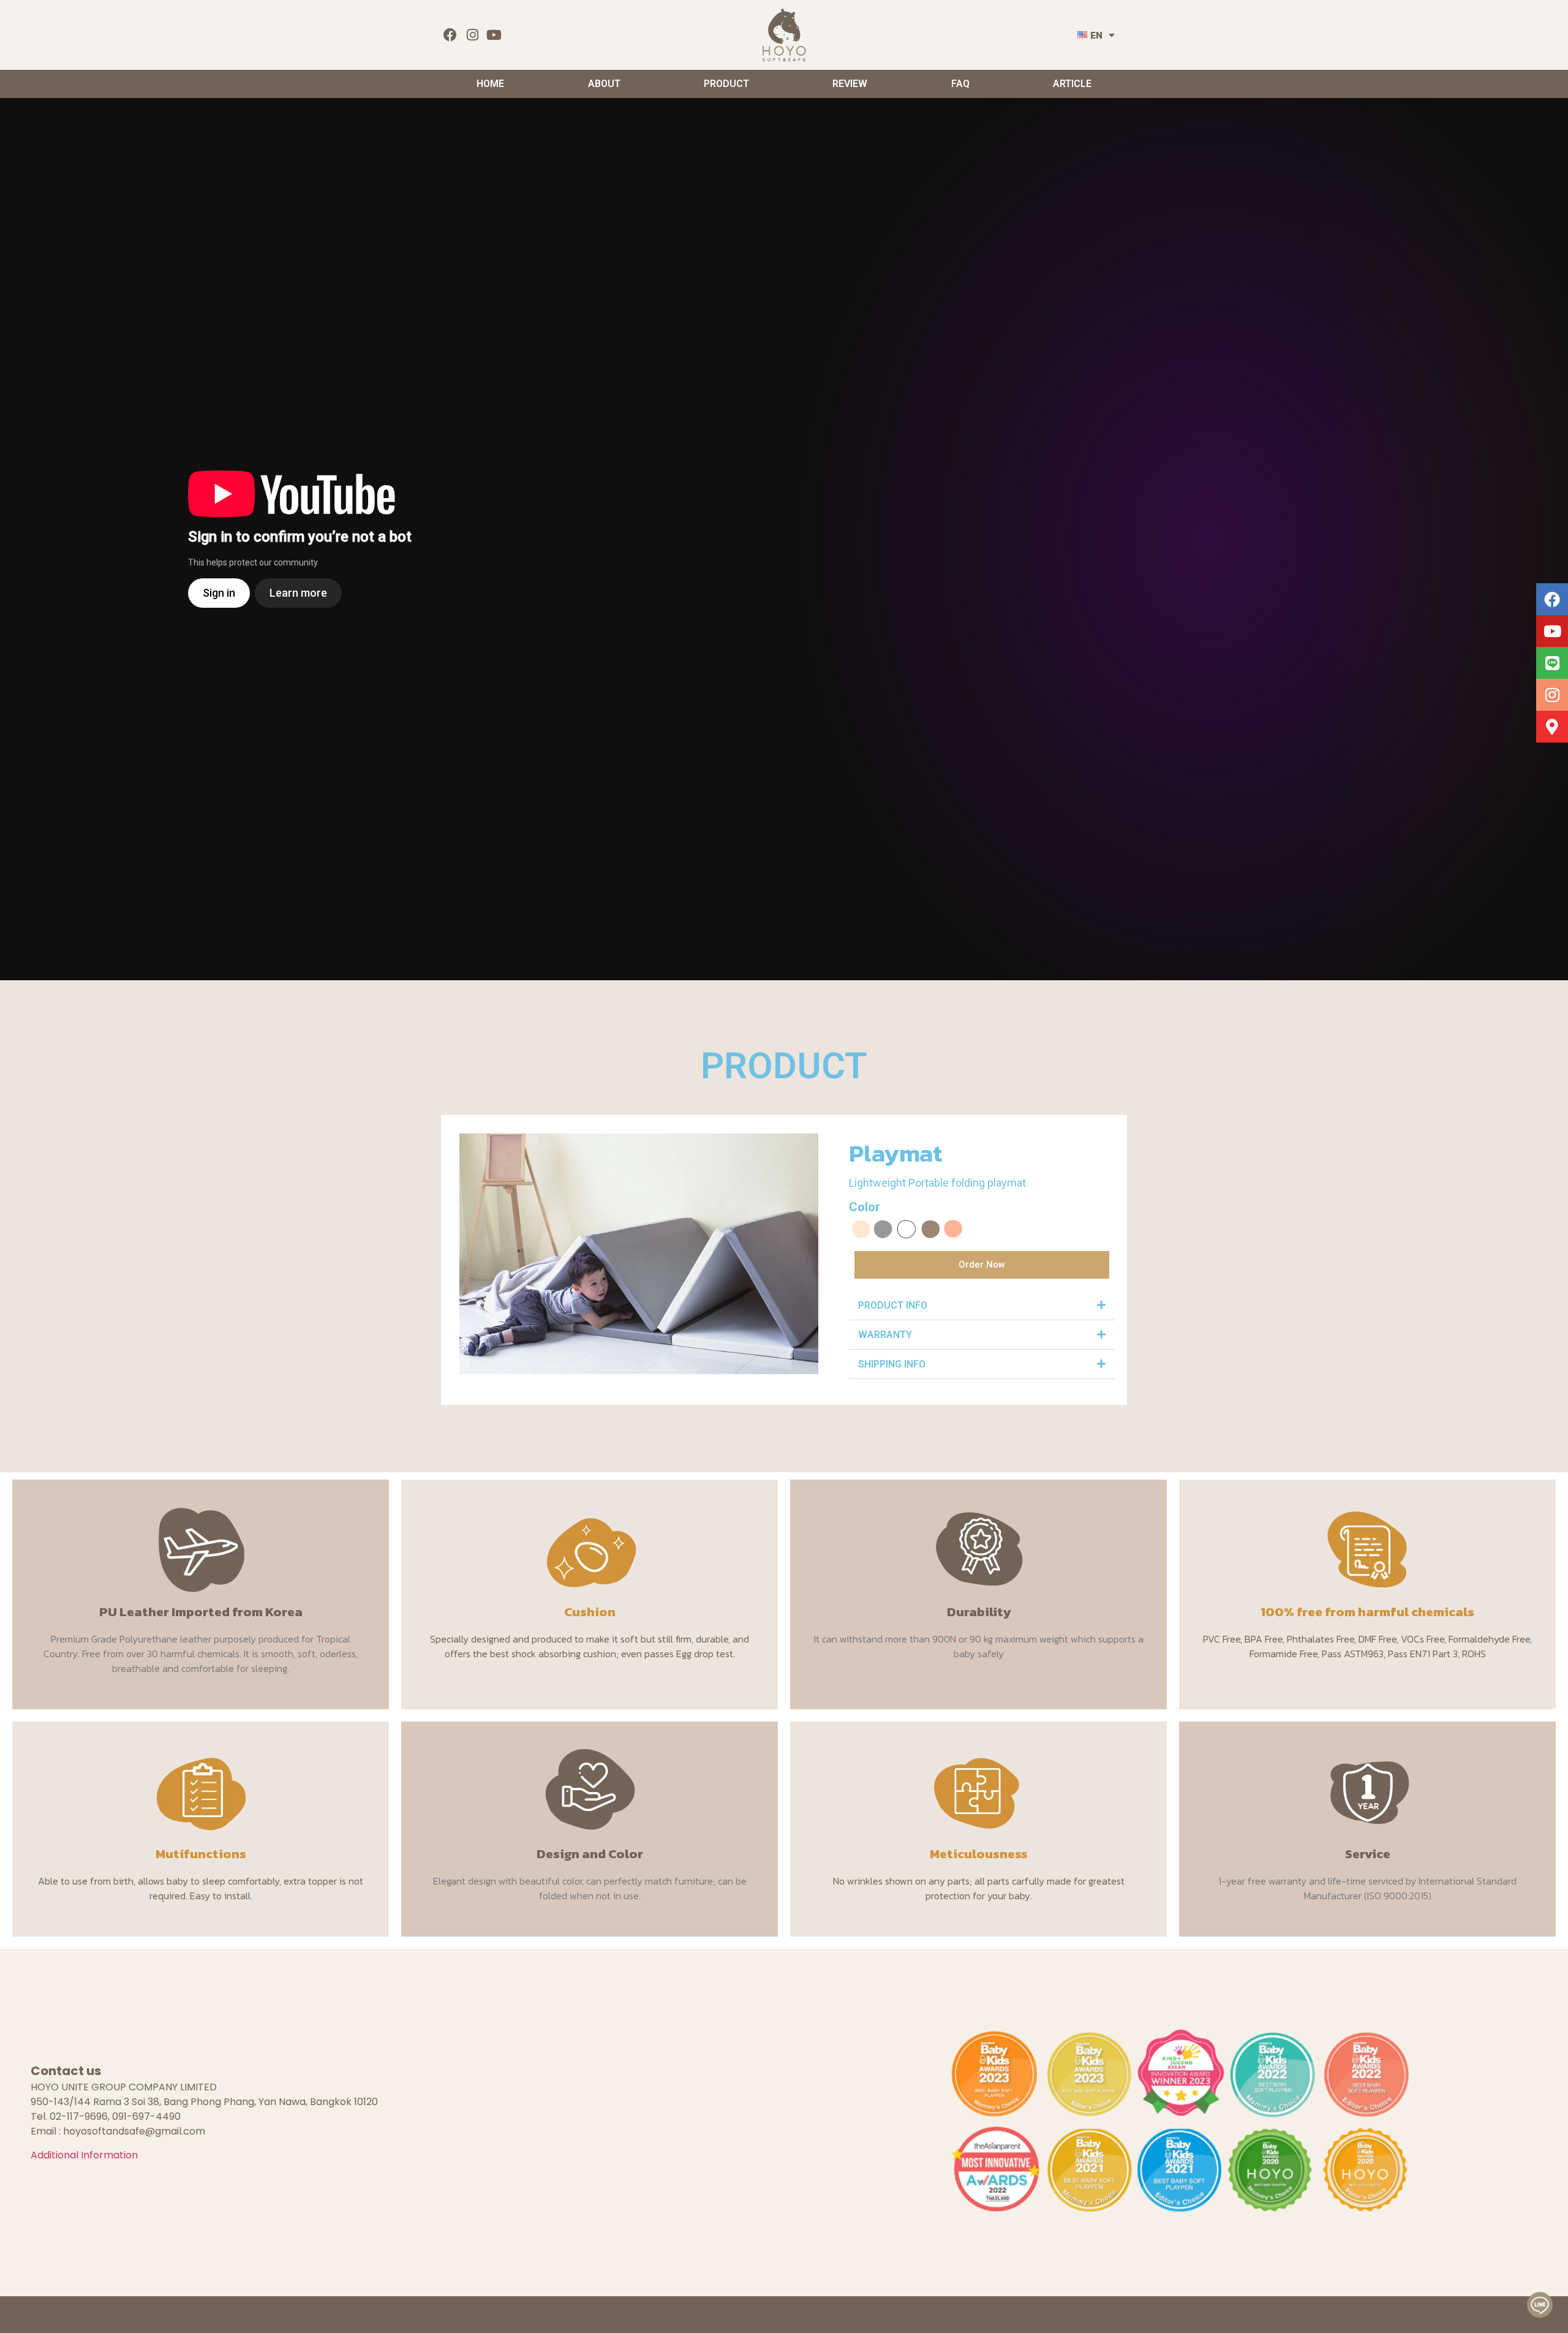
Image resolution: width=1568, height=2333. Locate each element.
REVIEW (850, 84)
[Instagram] (473, 35)
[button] (982, 1306)
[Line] (1552, 663)
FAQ (960, 84)
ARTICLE (1072, 84)
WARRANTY (885, 1335)
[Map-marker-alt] (1552, 727)
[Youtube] (495, 35)
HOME (490, 84)
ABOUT (604, 84)
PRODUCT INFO (893, 1305)
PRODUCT (726, 84)
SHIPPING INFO (892, 1364)
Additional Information (84, 2155)
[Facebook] (450, 35)
